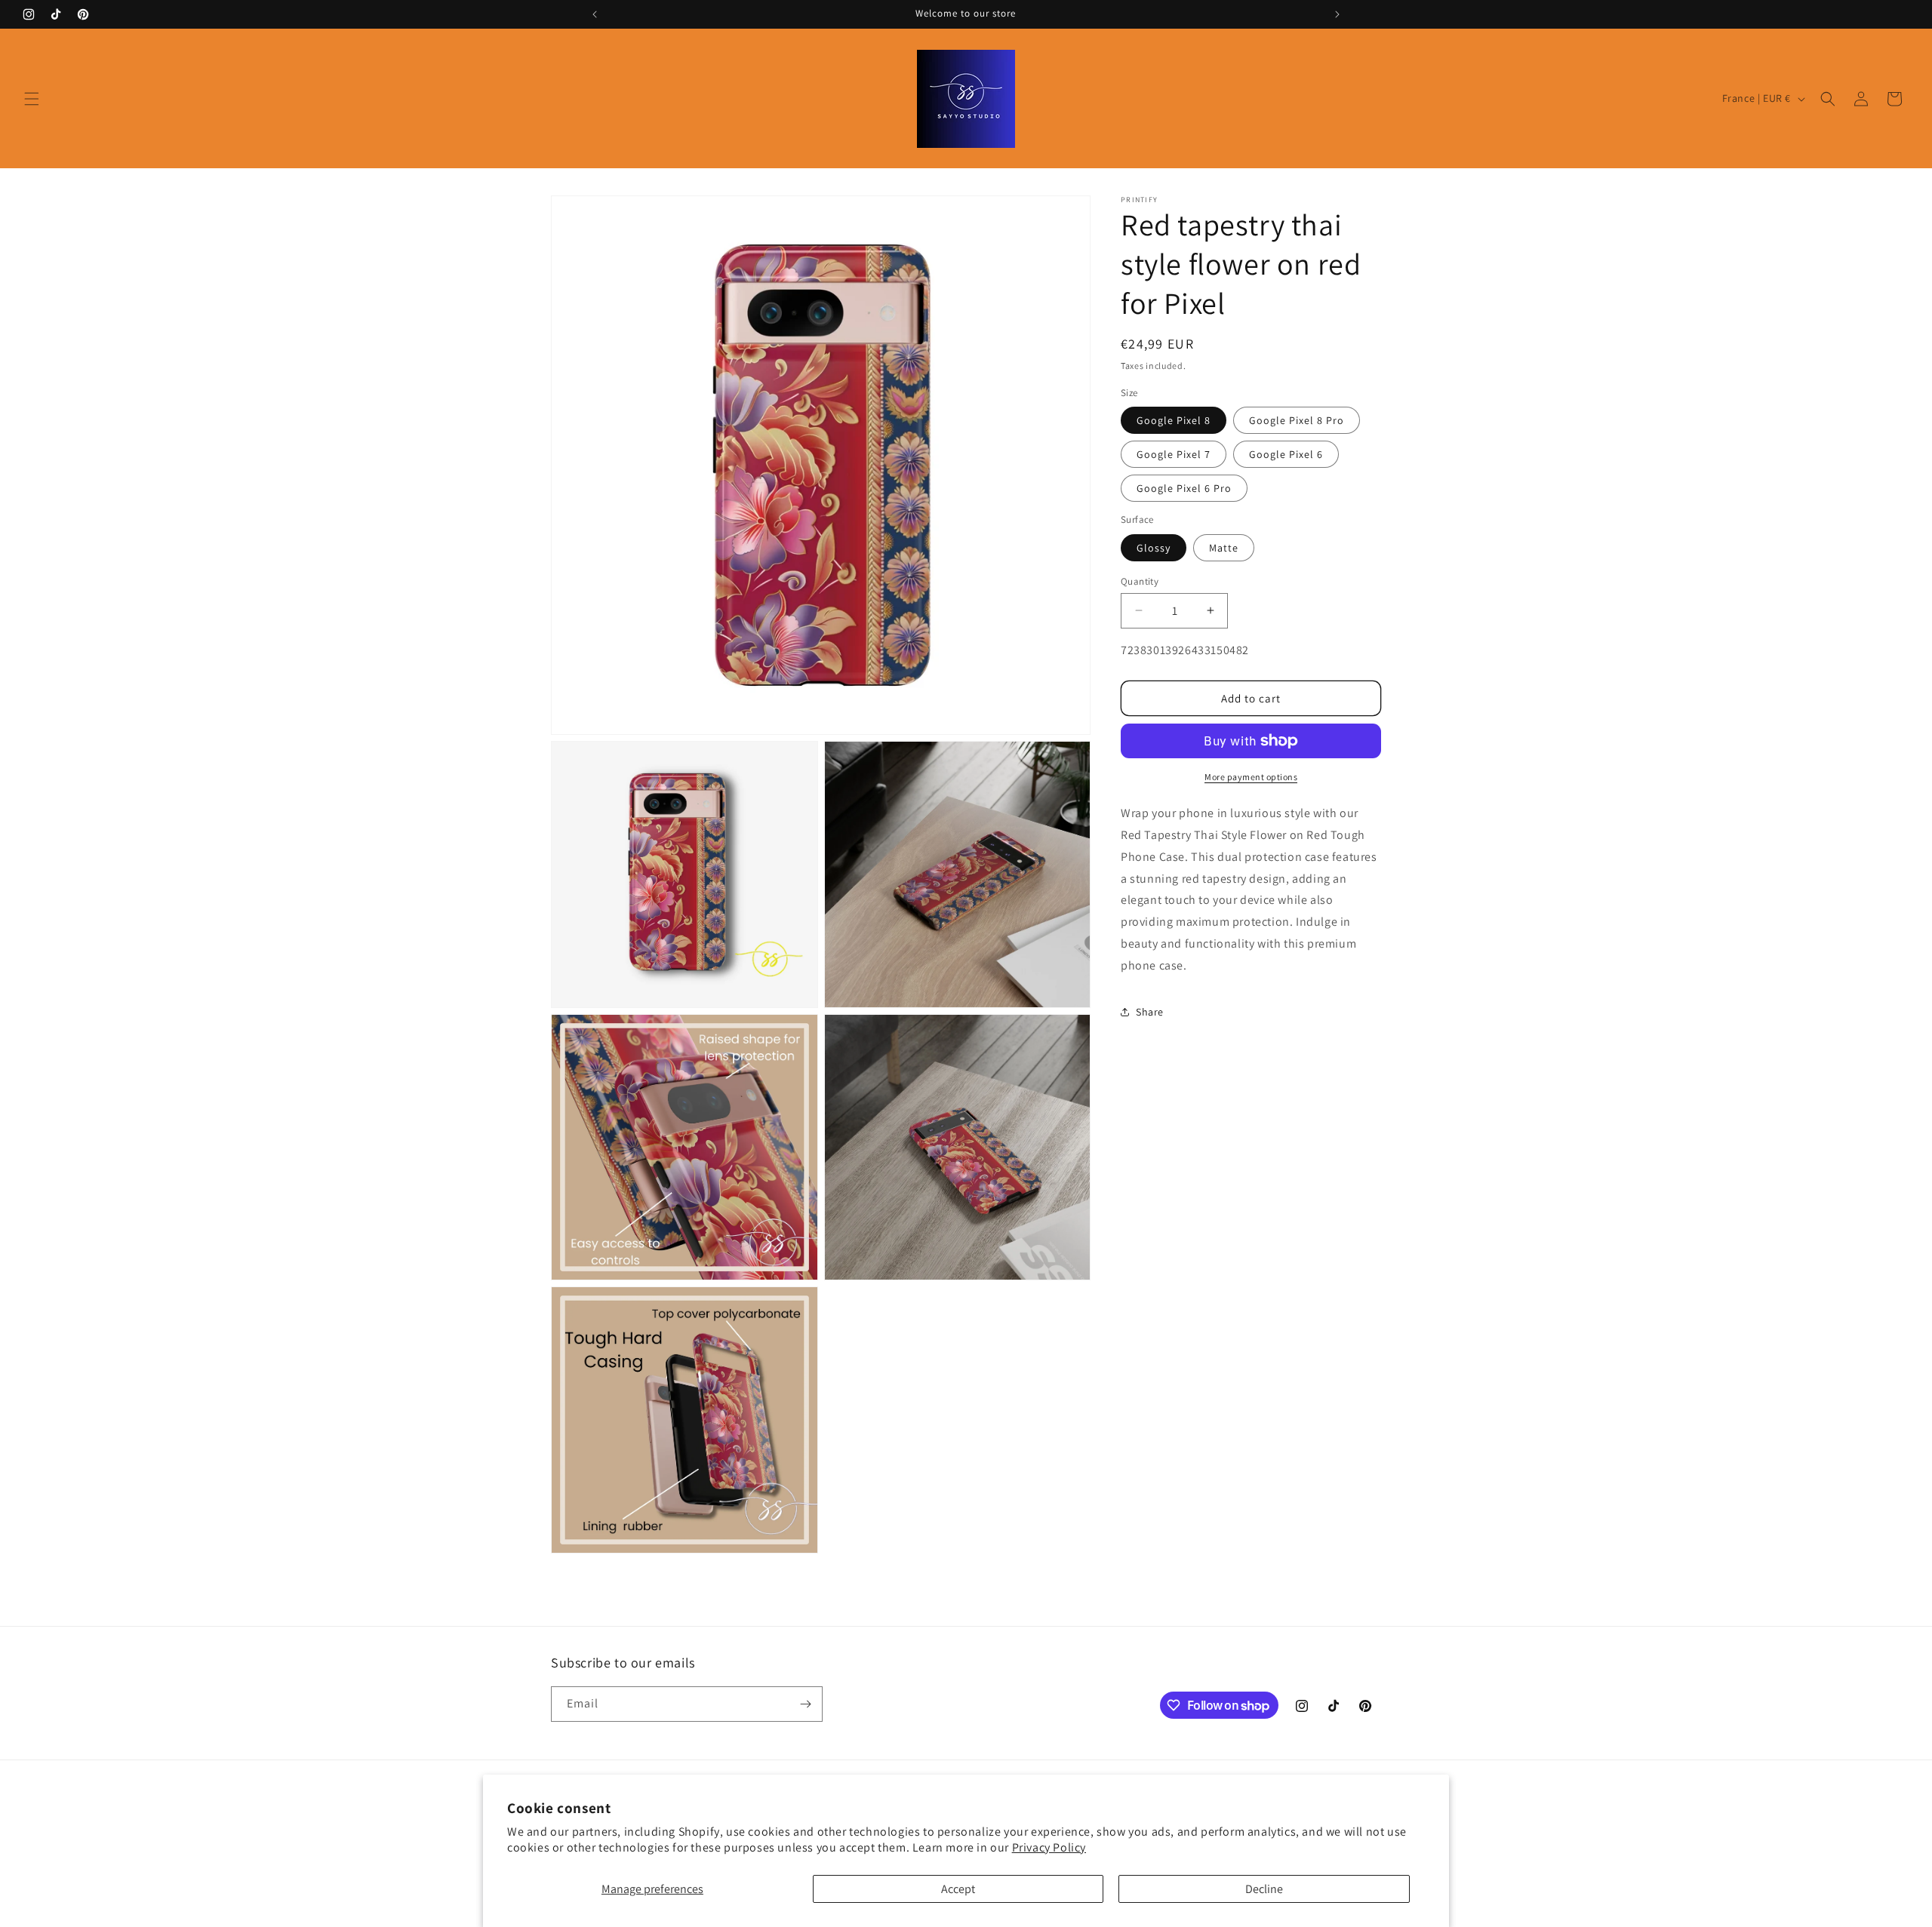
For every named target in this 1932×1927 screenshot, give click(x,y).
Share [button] (1150, 1011)
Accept (958, 1889)
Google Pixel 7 (1174, 454)
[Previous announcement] (595, 14)
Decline (1264, 1889)
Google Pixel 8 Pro (1297, 420)
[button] (32, 99)
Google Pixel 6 (1286, 454)
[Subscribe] (805, 1704)
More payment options (1251, 777)
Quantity (1140, 581)
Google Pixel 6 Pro (1184, 488)
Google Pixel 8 (1174, 420)
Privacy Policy (1049, 1847)
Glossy (1154, 547)
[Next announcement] (1337, 14)
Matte (1224, 547)
